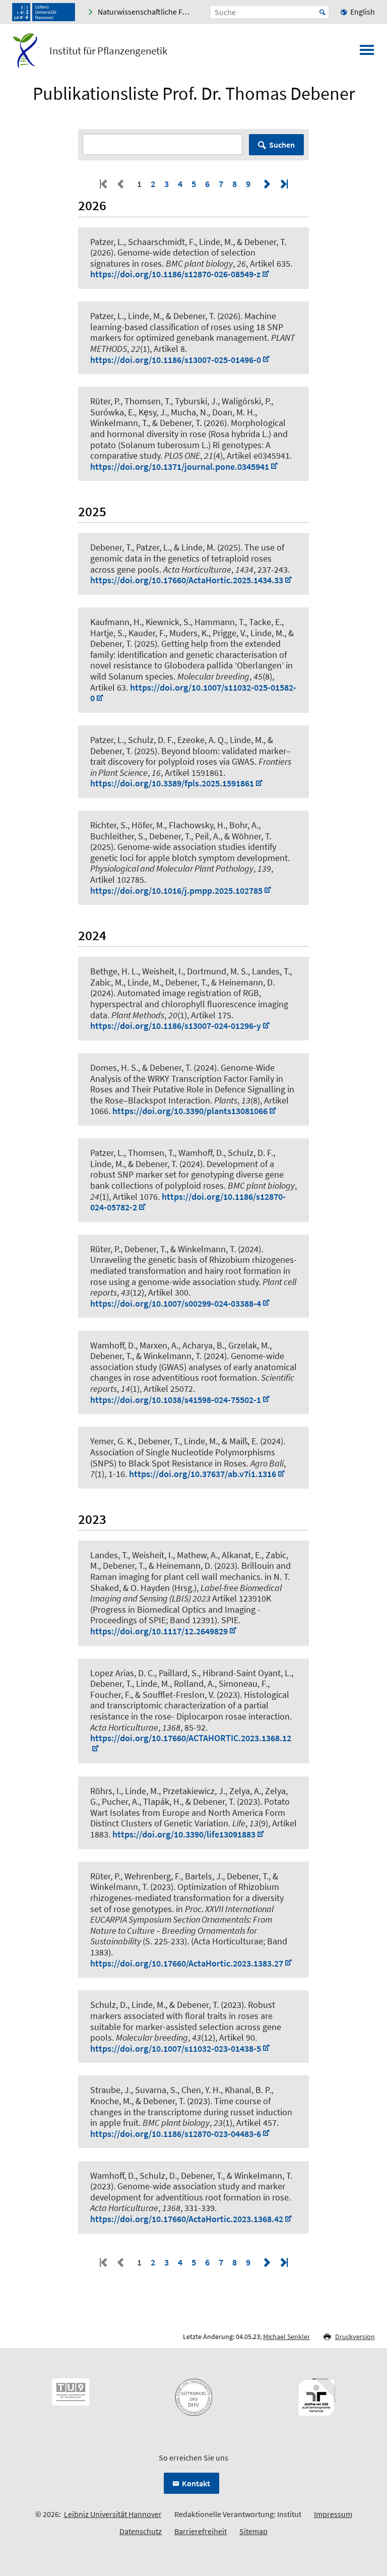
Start (322, 12)
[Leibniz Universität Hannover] (44, 12)
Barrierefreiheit (201, 2531)
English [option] (363, 12)
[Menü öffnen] (367, 53)
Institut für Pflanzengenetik (108, 51)
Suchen (282, 145)
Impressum (333, 2514)
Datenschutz (141, 2531)
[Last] (283, 184)
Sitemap (253, 2531)
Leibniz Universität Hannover (113, 2514)
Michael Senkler (286, 2337)
